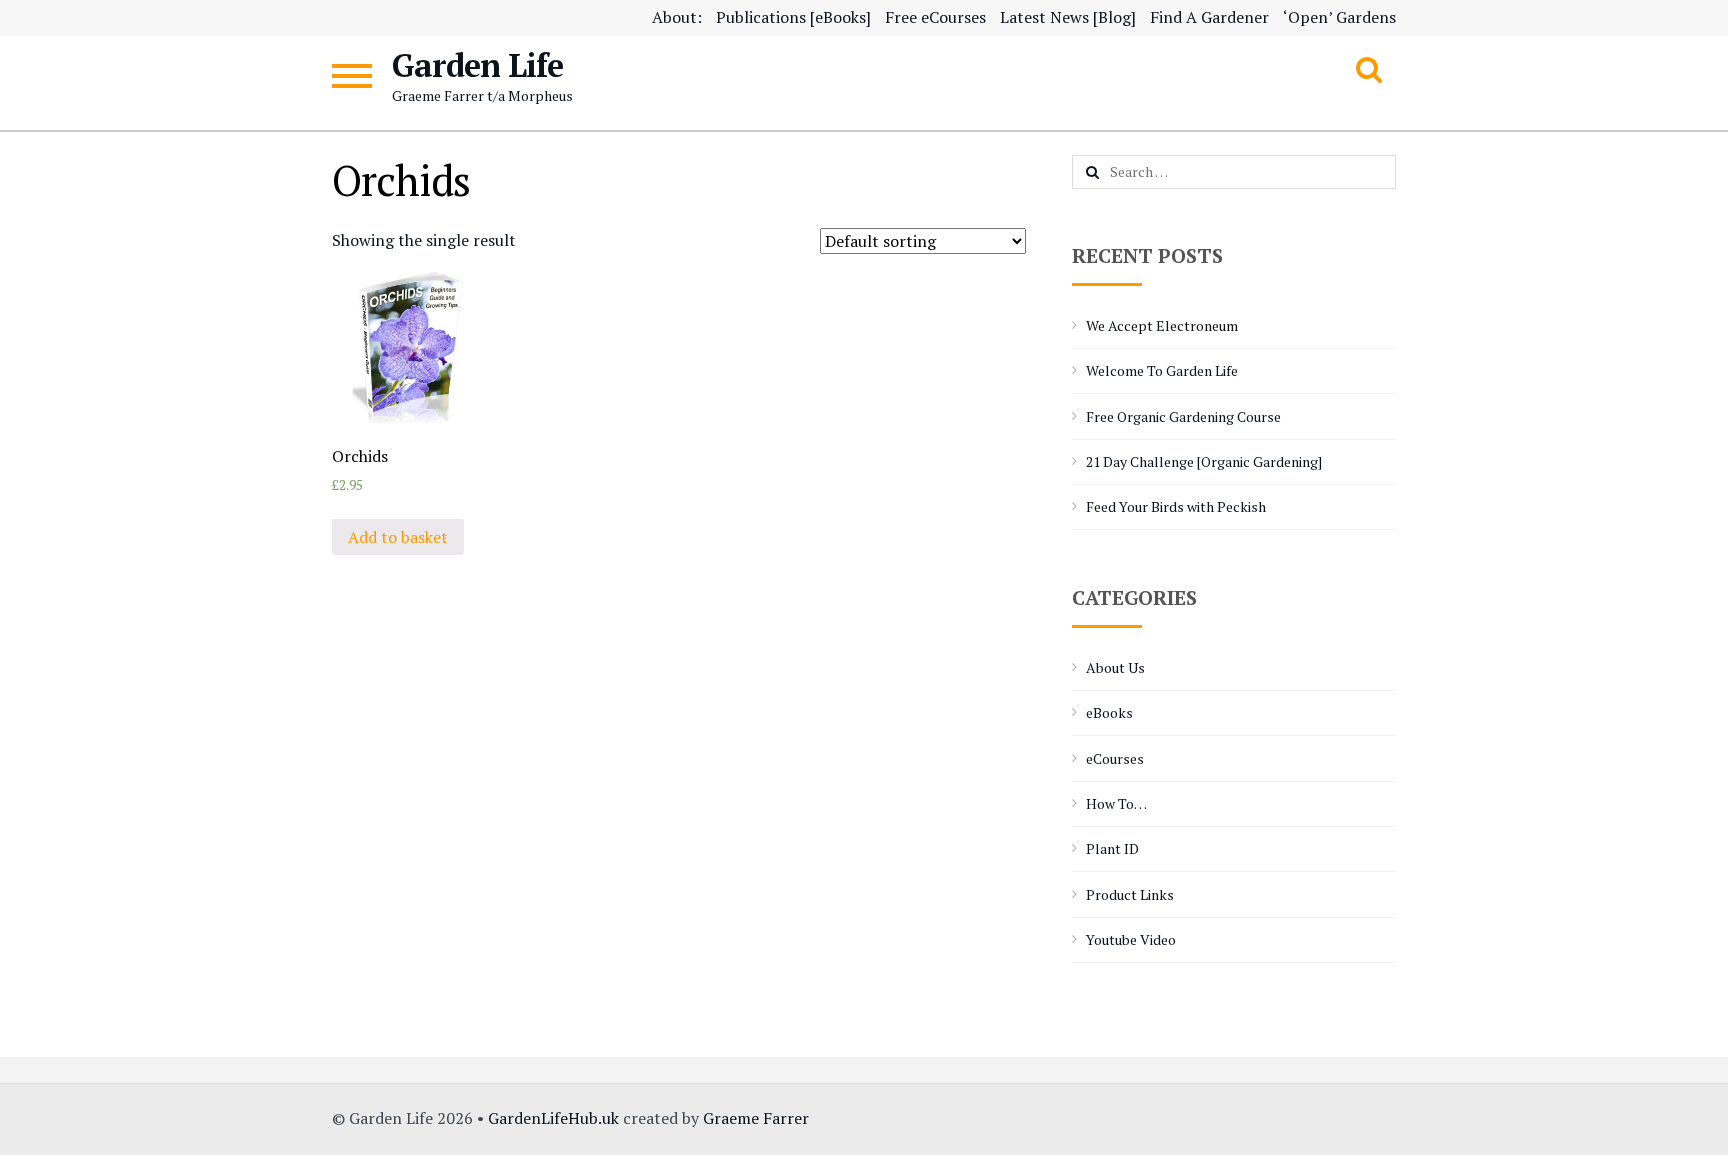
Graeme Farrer (756, 1118)
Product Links (1130, 894)
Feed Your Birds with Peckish (1176, 506)
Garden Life (477, 65)
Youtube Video (1131, 939)
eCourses (1115, 758)
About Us (1115, 667)
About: (677, 17)
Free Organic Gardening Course (1183, 416)
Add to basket (398, 537)
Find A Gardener (1209, 17)
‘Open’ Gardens (1339, 17)
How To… (1116, 803)
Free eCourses (935, 17)
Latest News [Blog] (1068, 17)
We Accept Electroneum (1162, 325)
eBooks (1109, 712)
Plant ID (1112, 848)
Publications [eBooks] (793, 17)
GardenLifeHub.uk (553, 1118)
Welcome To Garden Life (1162, 370)
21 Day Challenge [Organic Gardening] (1204, 461)
